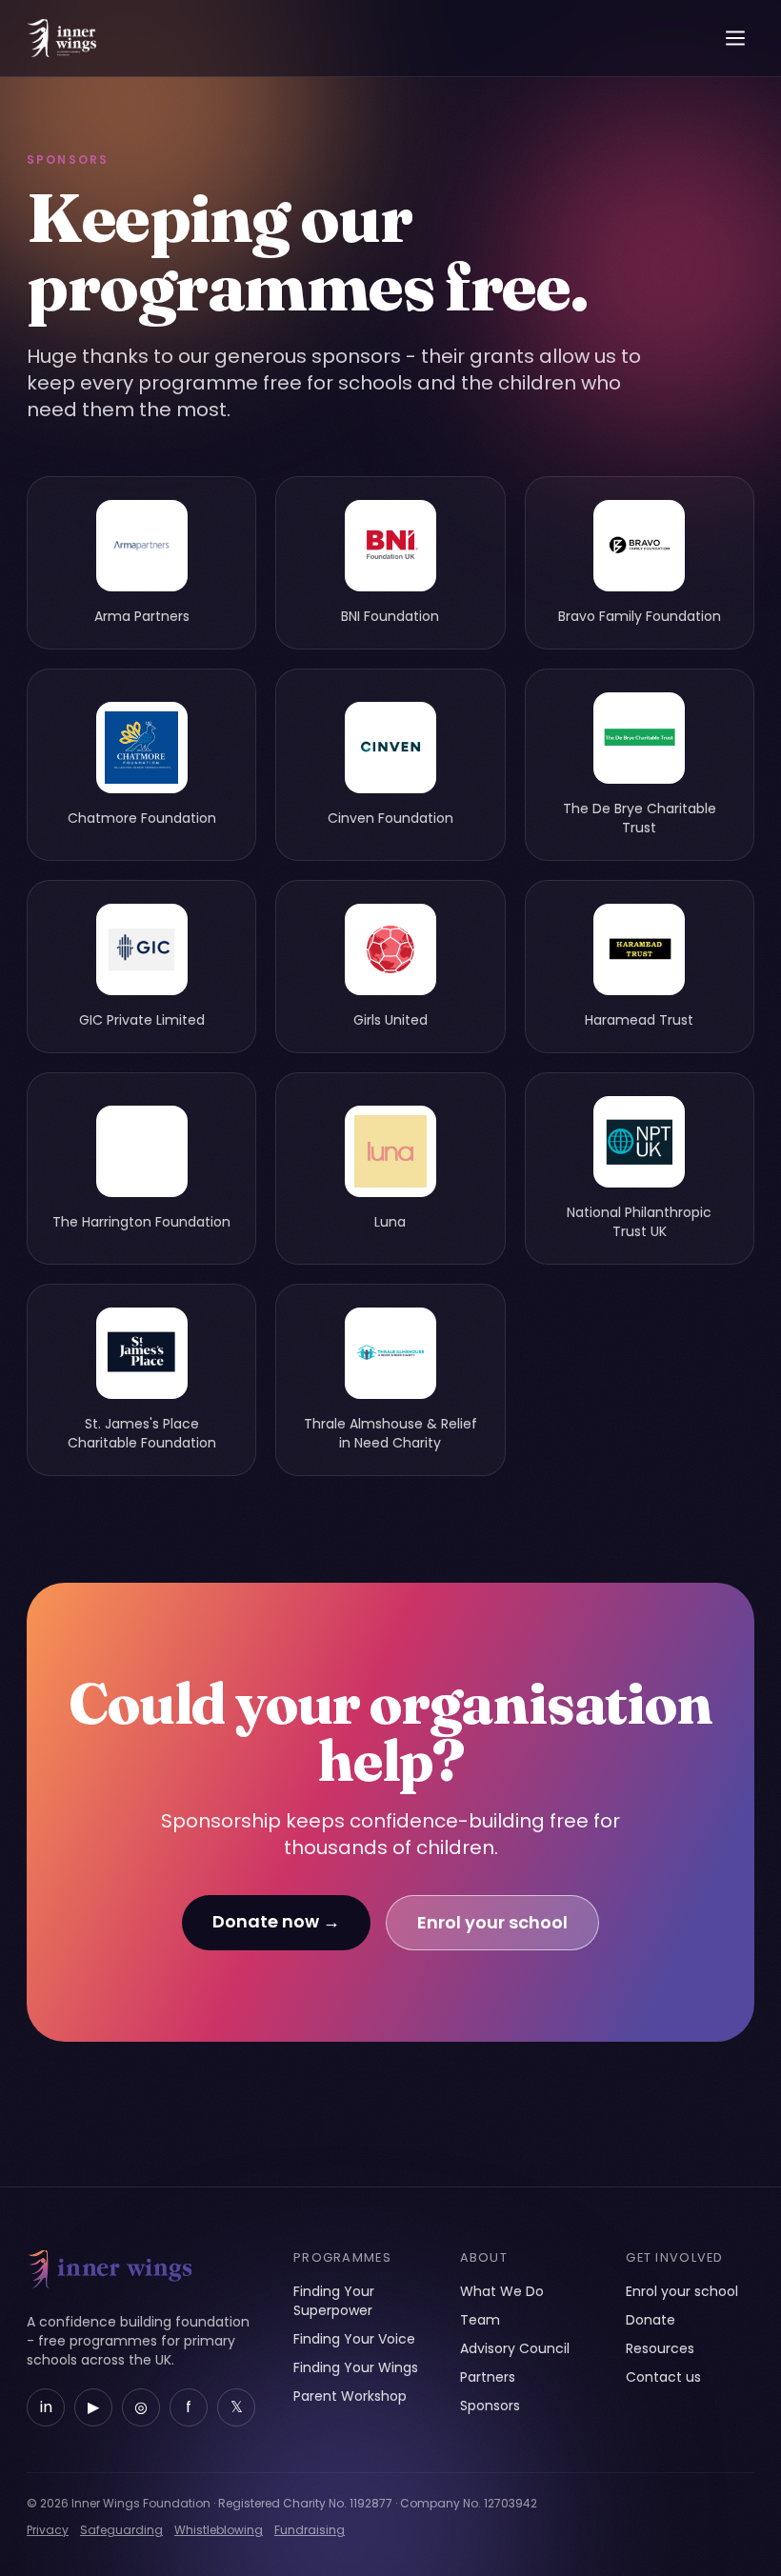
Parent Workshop (350, 2396)
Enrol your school (492, 1922)
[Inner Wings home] (61, 38)
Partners (488, 2377)
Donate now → (276, 1921)
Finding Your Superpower (334, 2301)
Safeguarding (121, 2530)
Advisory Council (515, 2348)
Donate (651, 2320)
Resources (660, 2348)
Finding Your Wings (356, 2367)
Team (480, 2320)
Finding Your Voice (354, 2339)
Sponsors (490, 2406)
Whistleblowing (219, 2530)
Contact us (663, 2377)
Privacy (48, 2530)
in (46, 2407)
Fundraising (310, 2530)
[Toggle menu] (735, 38)
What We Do (502, 2291)
